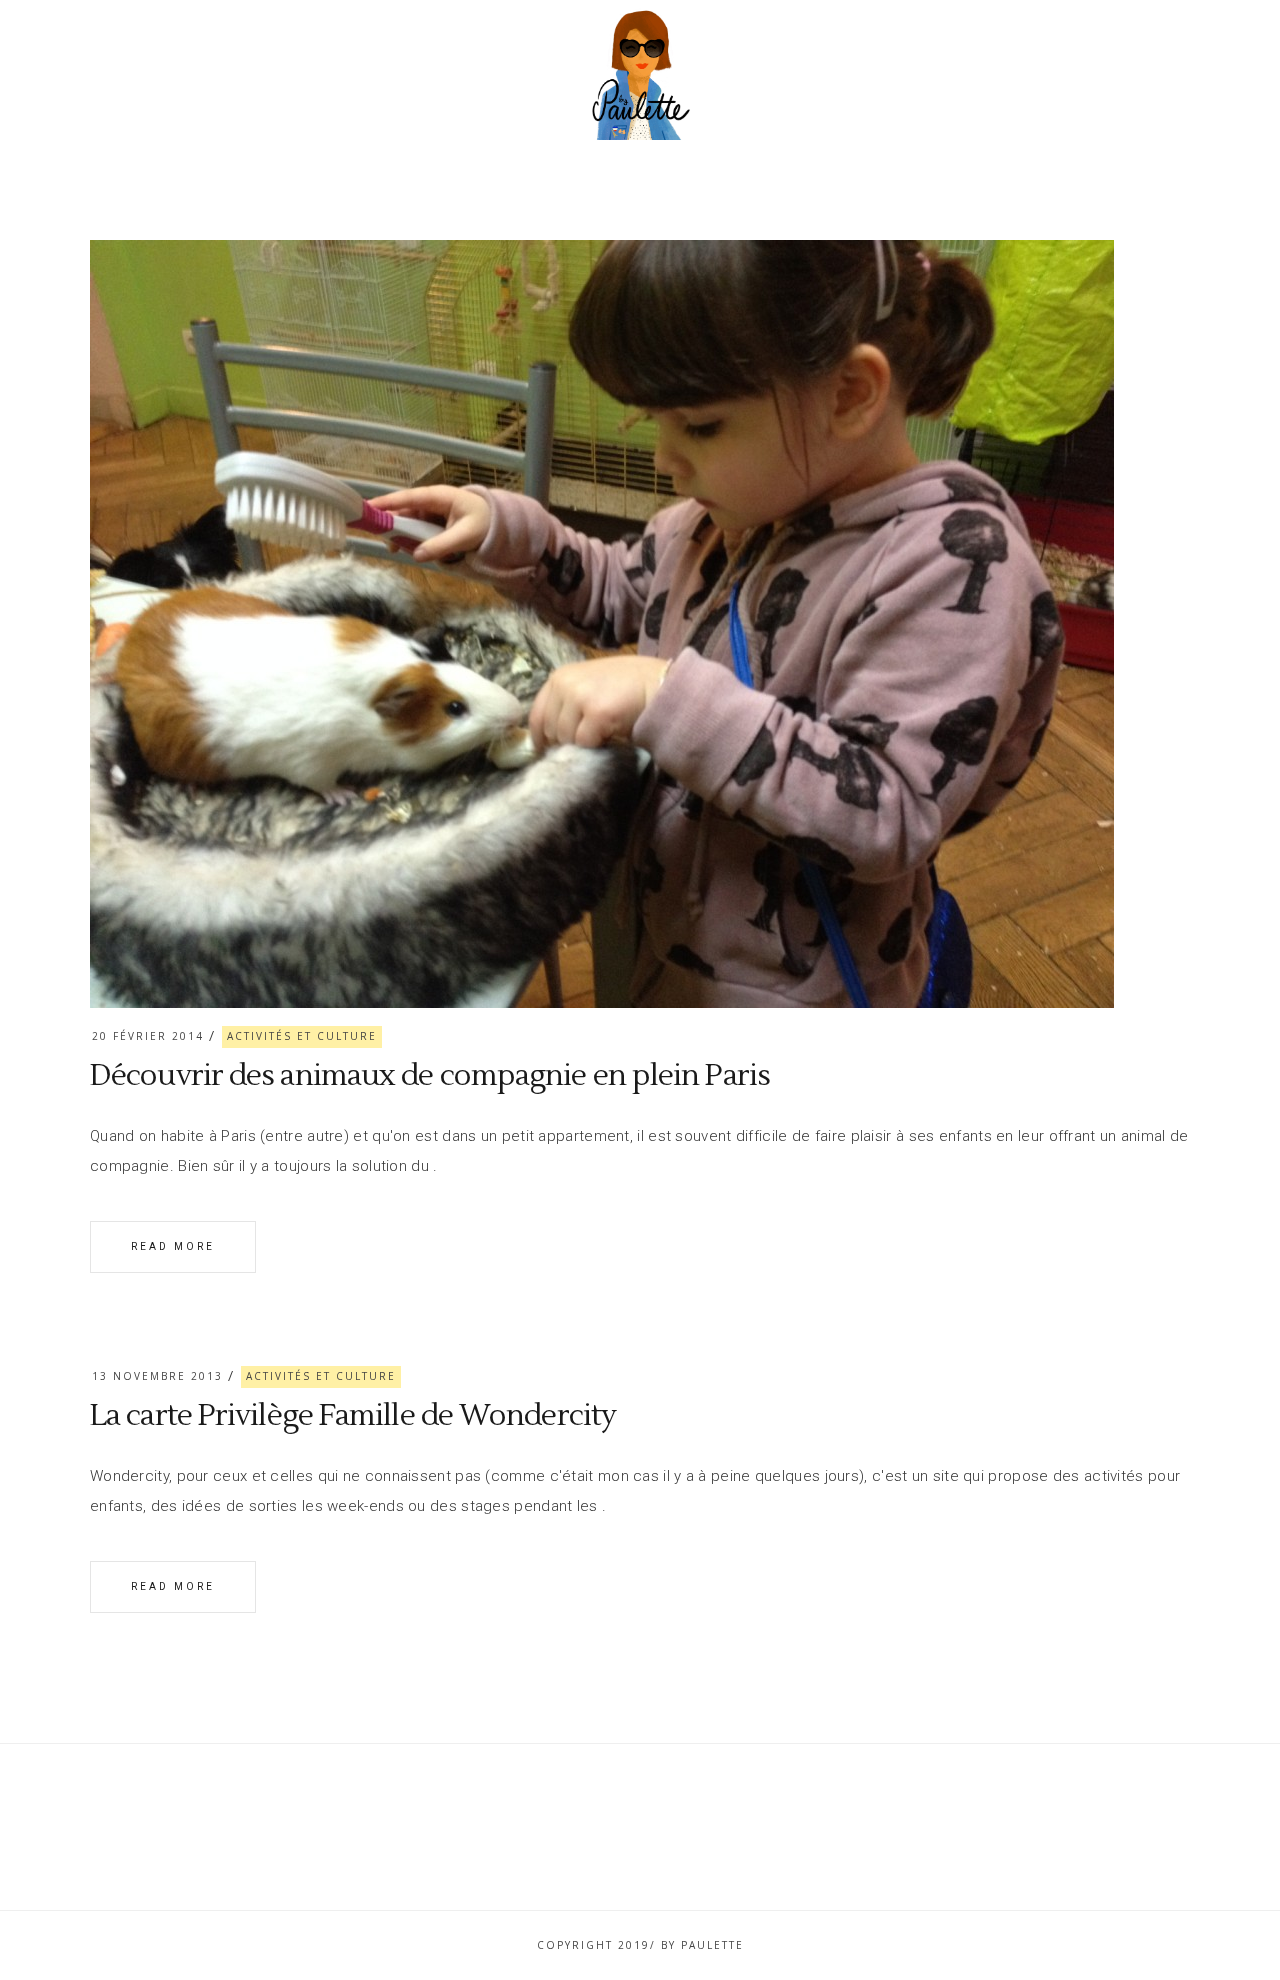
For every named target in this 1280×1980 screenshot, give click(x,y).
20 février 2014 (148, 1036)
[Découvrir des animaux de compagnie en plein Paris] (602, 624)
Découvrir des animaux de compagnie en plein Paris (430, 1075)
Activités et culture (302, 1036)
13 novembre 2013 (157, 1376)
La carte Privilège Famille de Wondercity (353, 1415)
